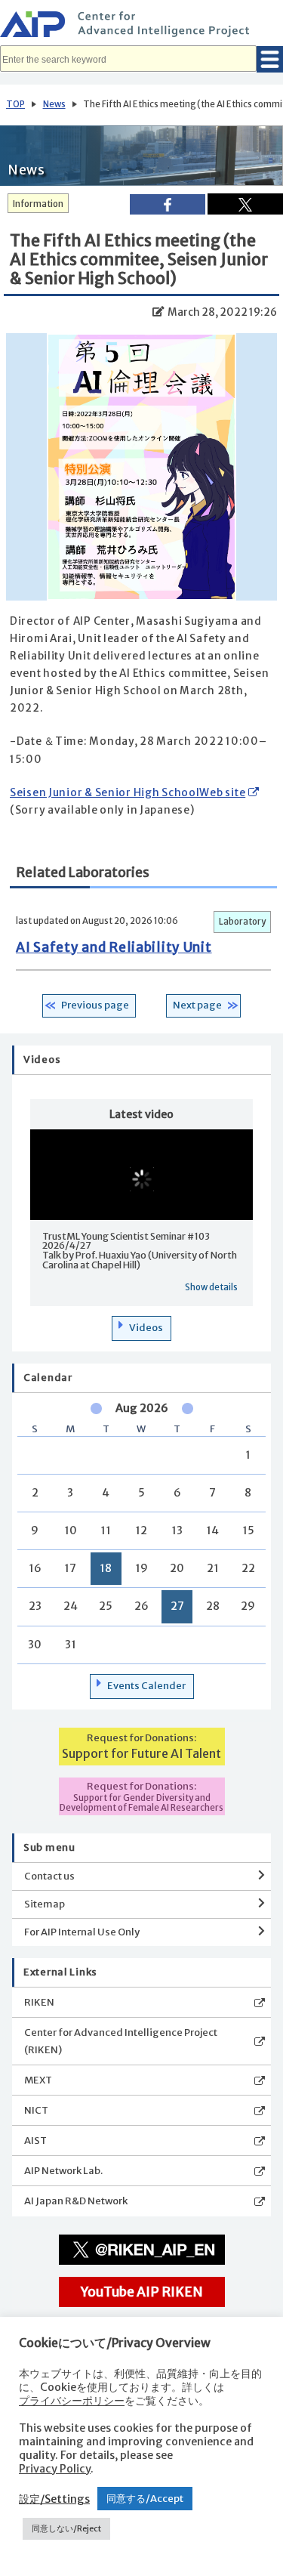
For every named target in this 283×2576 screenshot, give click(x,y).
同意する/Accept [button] (145, 2499)
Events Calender (146, 1686)
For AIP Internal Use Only (82, 1932)
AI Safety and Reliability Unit (114, 947)
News (54, 104)
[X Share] (245, 204)
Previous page (95, 1005)
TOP (15, 104)
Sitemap (45, 1904)
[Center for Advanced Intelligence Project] (141, 26)
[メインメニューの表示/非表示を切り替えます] (270, 59)
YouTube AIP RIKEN (142, 2292)
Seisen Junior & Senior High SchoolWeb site (128, 793)
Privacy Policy (55, 2469)
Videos (146, 1328)
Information (38, 204)
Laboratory (242, 922)
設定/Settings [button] (54, 2499)
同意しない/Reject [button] (66, 2528)
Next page (197, 1005)
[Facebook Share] (168, 204)
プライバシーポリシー (72, 2401)
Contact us (49, 1876)
